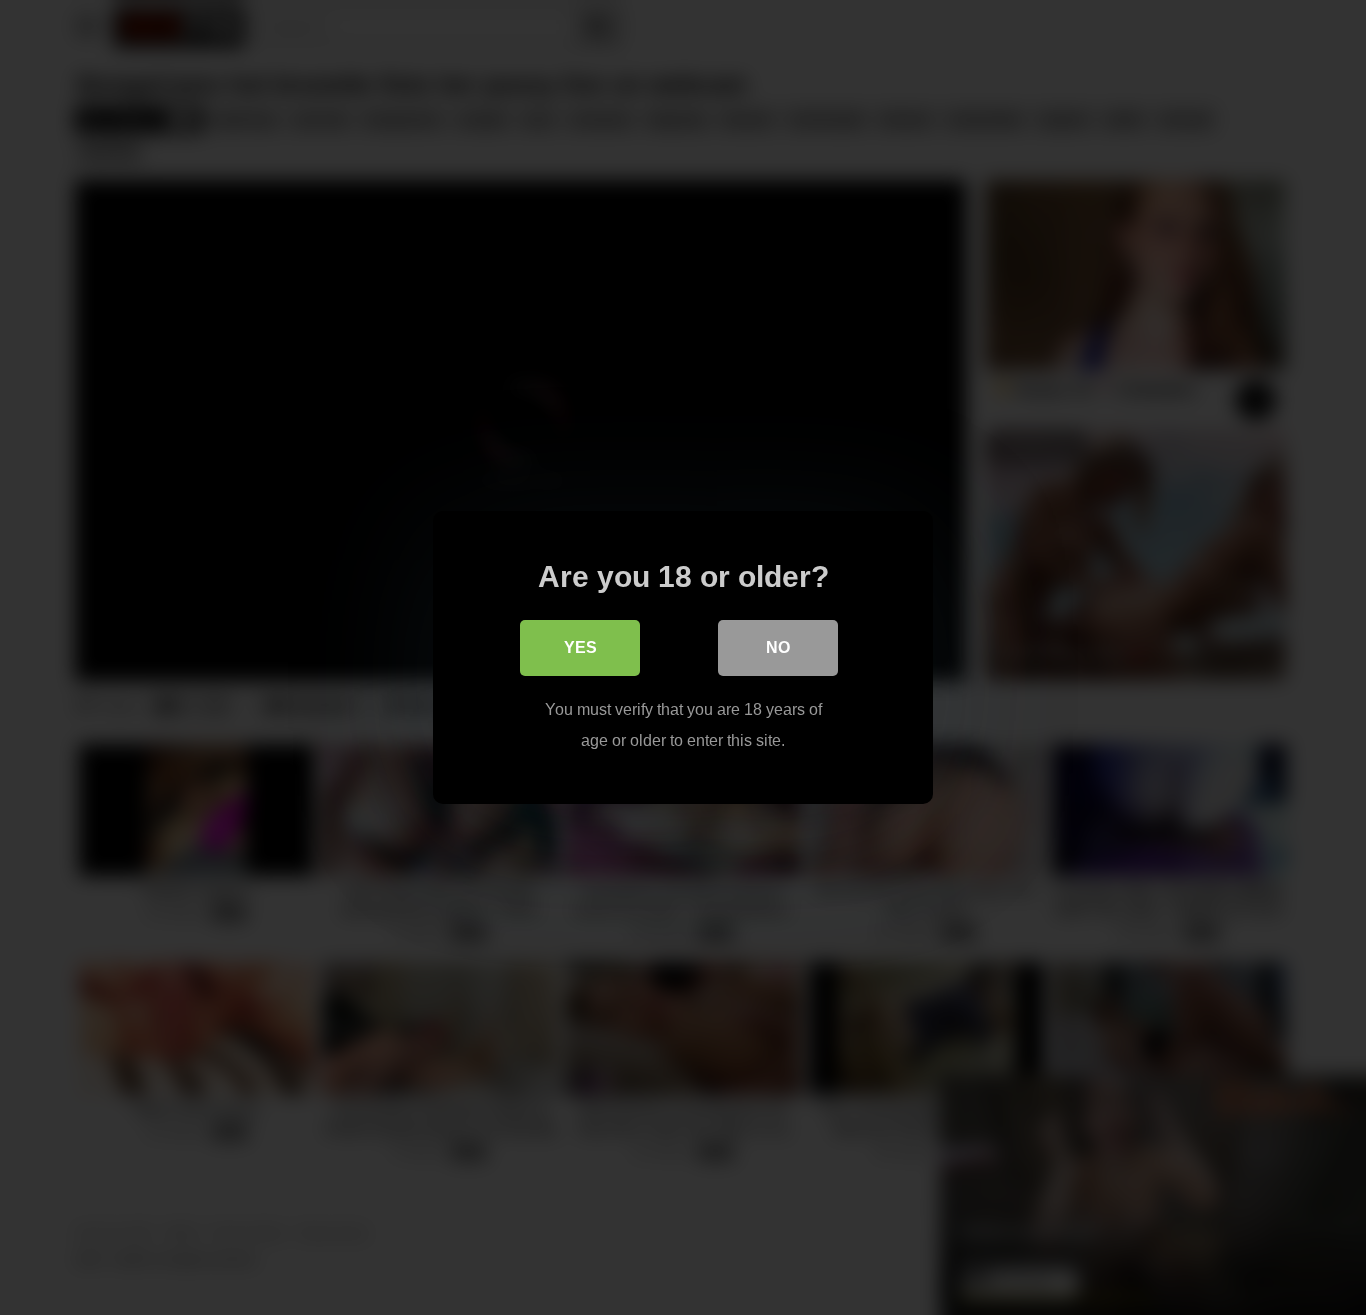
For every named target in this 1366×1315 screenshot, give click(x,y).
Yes (580, 647)
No (778, 647)
